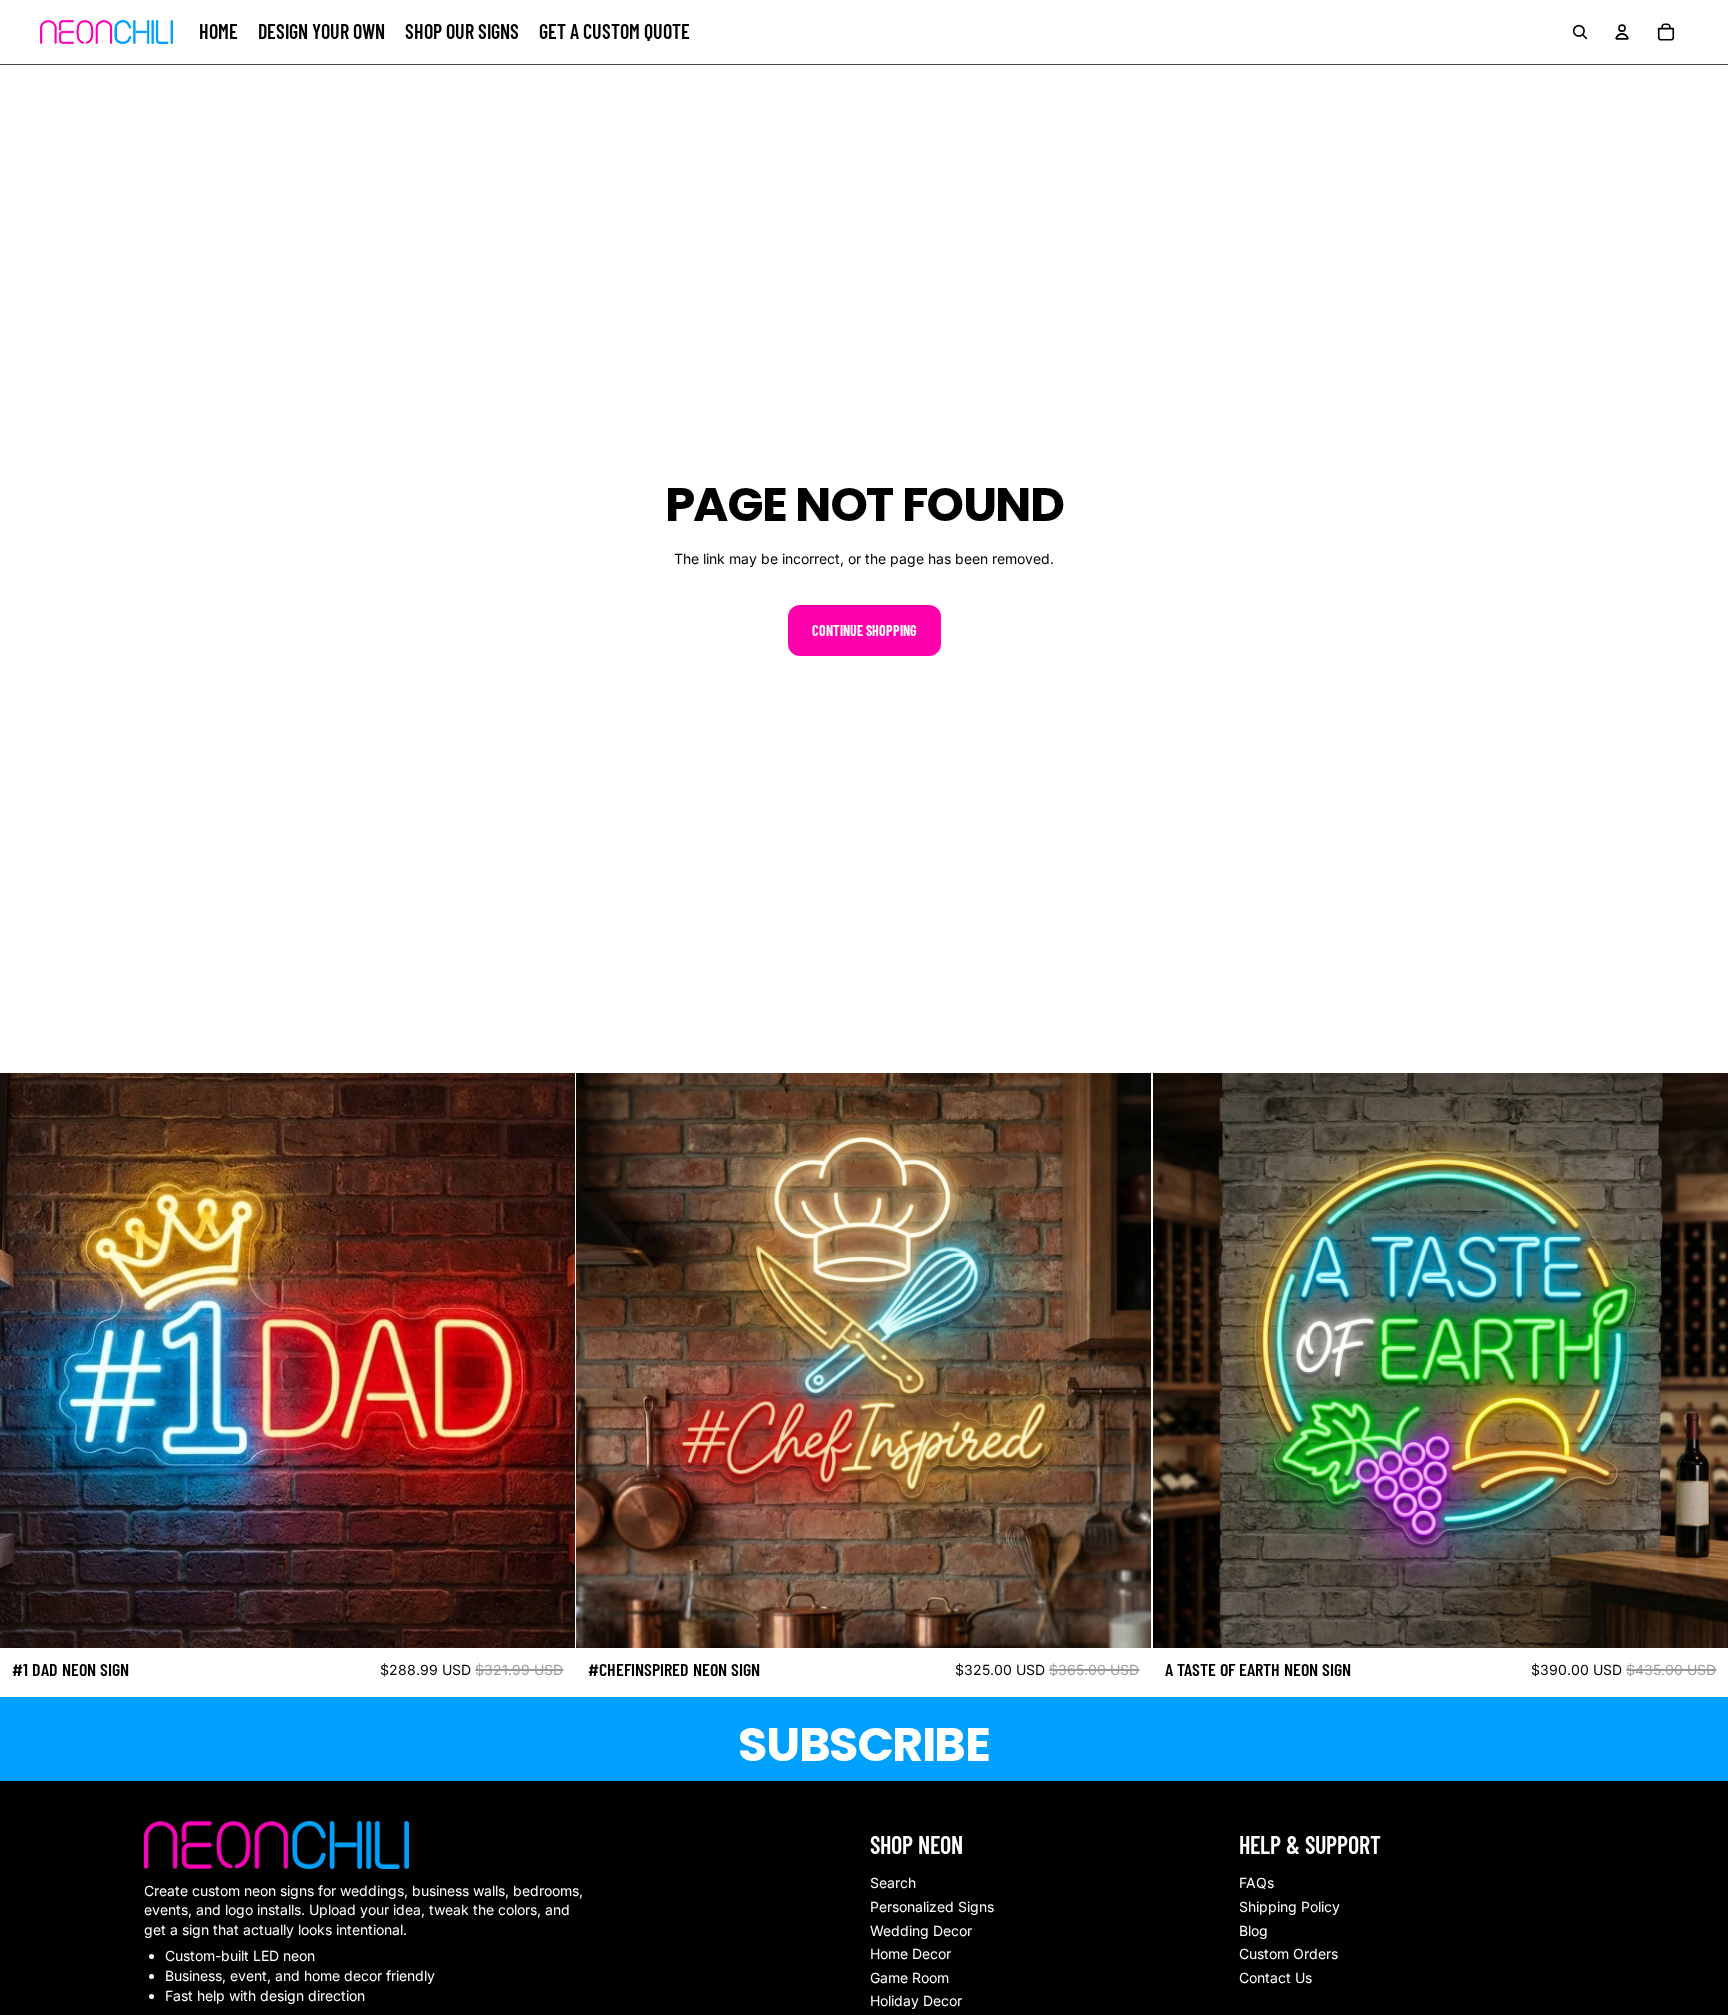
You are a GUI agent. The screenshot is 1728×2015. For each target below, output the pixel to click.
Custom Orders (1288, 1953)
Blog (1253, 1930)
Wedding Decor (921, 1930)
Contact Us (1275, 1977)
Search (893, 1882)
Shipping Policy (1289, 1906)
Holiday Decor (916, 2000)
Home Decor (910, 1953)
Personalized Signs (932, 1906)
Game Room (909, 1977)
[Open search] (1580, 32)
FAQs (1256, 1882)
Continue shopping (864, 630)
